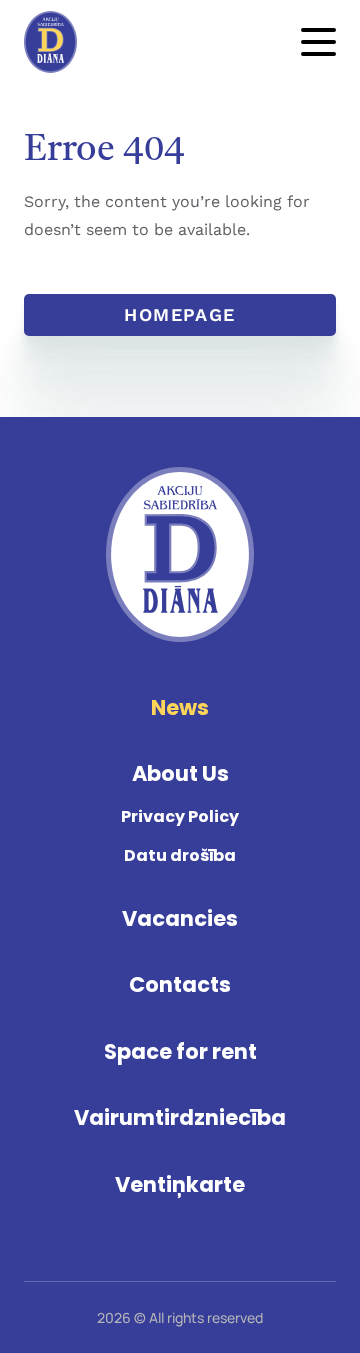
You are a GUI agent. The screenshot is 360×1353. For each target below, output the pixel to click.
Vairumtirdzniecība (180, 1117)
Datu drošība (180, 855)
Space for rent (180, 1051)
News (180, 707)
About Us (180, 773)
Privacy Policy (180, 816)
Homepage (179, 314)
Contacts (180, 984)
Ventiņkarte (180, 1184)
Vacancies (180, 918)
